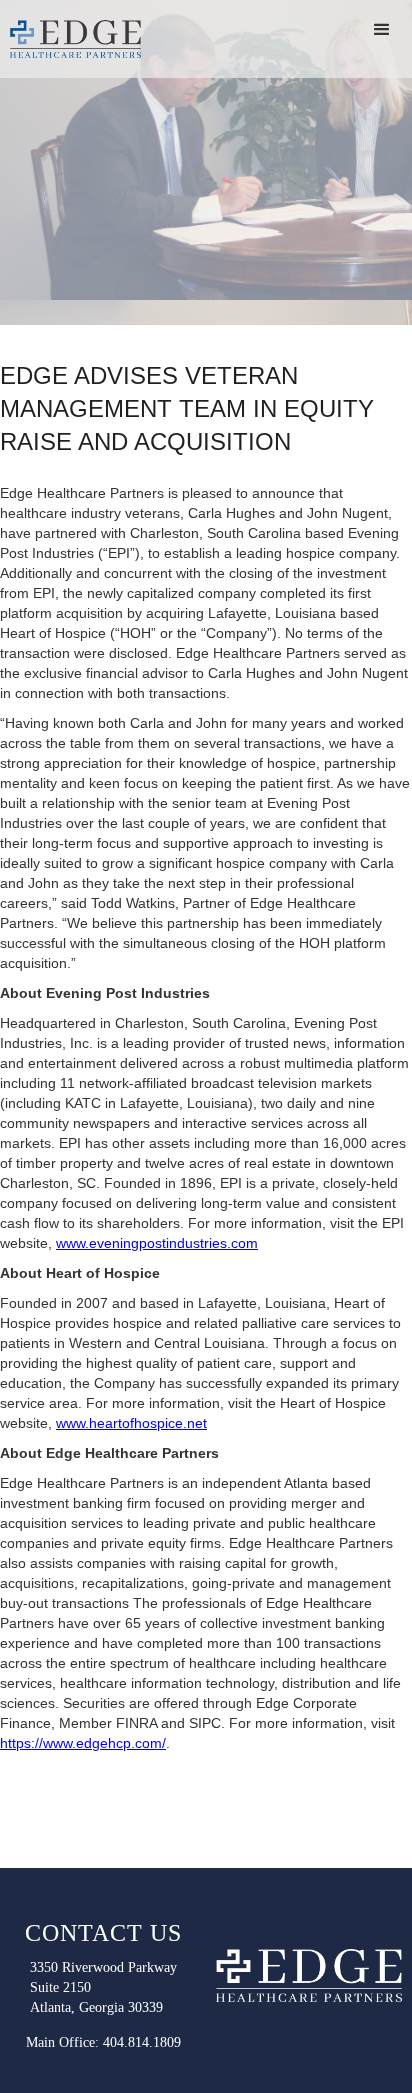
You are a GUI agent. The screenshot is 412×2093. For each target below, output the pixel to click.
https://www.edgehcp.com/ (83, 1743)
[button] (382, 30)
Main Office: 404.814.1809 (103, 2042)
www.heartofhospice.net (131, 1423)
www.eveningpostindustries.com (157, 1243)
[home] (75, 39)
